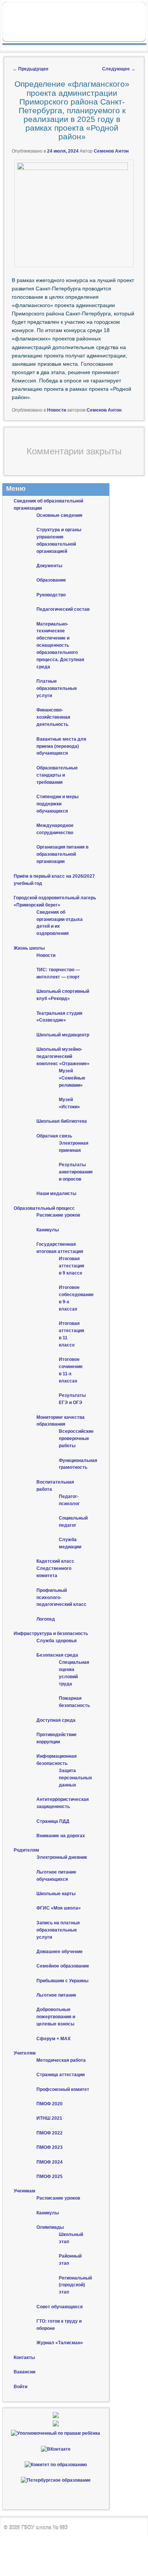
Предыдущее (31, 69)
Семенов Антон (111, 151)
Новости (57, 410)
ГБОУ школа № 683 (44, 2528)
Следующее (119, 69)
